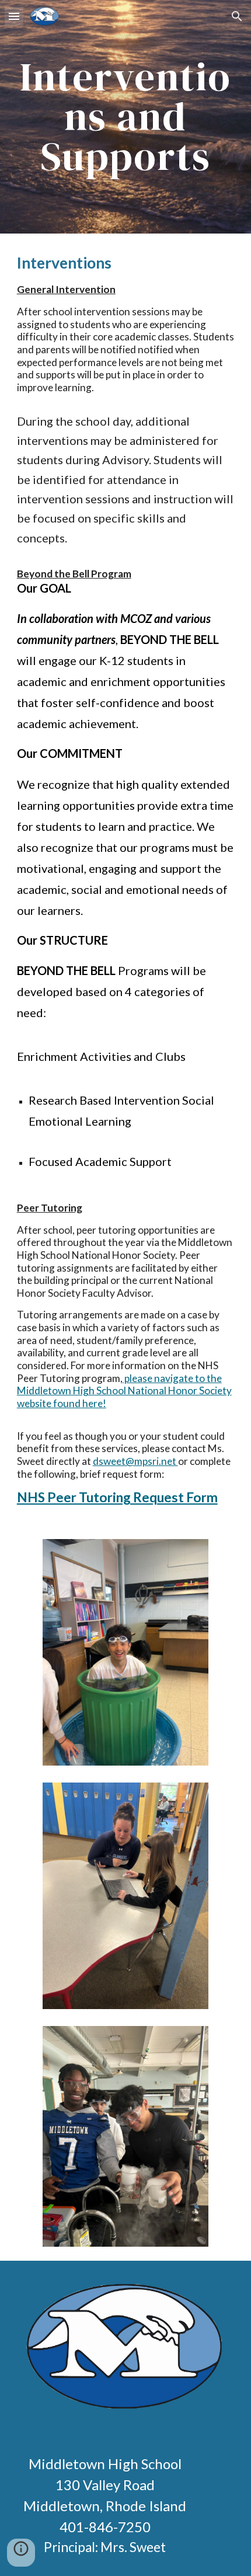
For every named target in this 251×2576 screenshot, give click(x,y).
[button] (14, 16)
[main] (126, 117)
